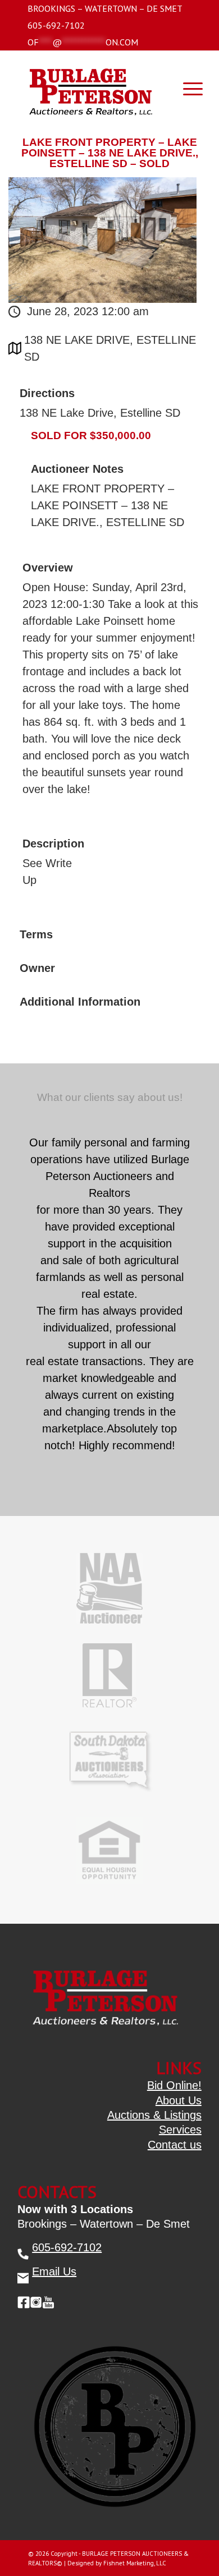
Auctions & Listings (154, 2115)
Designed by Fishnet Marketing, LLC (117, 2563)
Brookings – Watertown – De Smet (105, 8)
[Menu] (187, 88)
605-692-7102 (56, 25)
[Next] (191, 1137)
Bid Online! (174, 2085)
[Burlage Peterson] (91, 88)
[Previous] (166, 1137)
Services (180, 2130)
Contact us (175, 2145)
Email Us (54, 2271)
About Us (179, 2100)
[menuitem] (105, 8)
